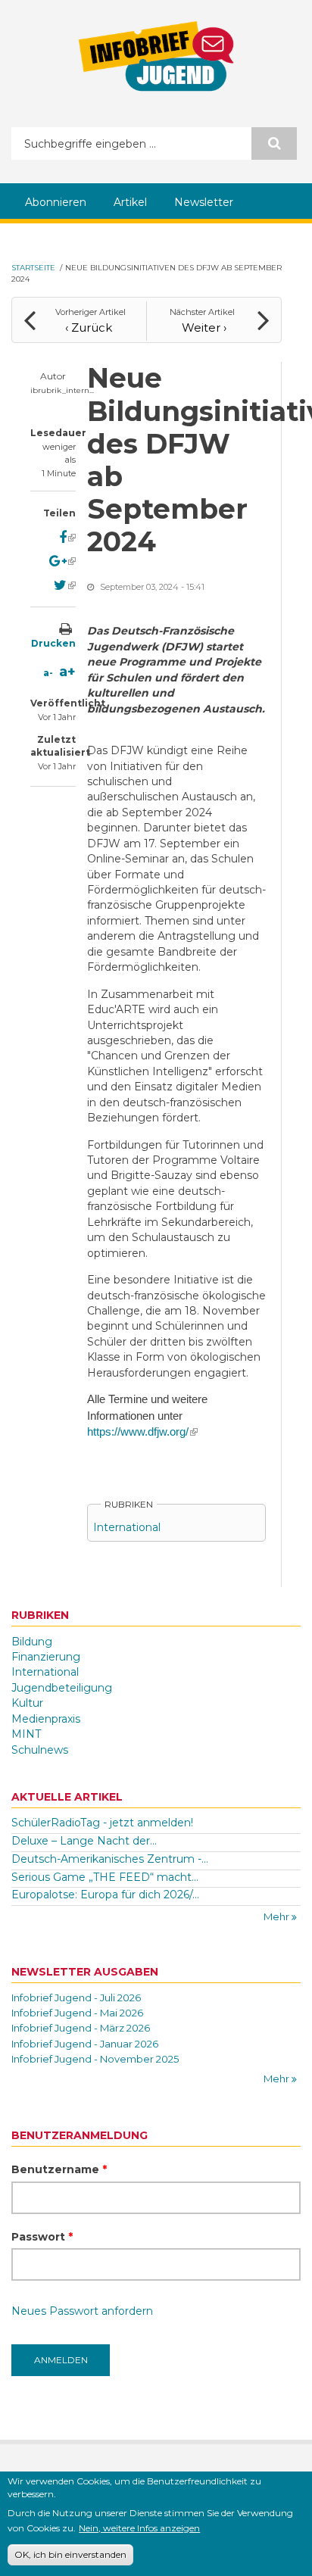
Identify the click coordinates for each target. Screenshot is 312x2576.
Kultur (27, 1703)
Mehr (278, 1916)
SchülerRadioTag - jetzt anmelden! (102, 1823)
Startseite (33, 268)
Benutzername (59, 2169)
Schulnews (40, 1750)
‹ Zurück (89, 327)
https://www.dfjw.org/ (142, 1432)
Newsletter (204, 202)
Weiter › (204, 327)
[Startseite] (156, 56)
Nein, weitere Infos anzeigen (139, 2528)
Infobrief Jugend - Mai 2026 (77, 2013)
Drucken (53, 643)
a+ (67, 672)
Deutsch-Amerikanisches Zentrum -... (110, 1859)
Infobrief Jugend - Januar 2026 (85, 2044)
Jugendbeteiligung (62, 1688)
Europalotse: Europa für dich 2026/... (105, 1895)
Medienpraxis (46, 1719)
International (127, 1527)
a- (48, 673)
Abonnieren (56, 202)
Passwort (42, 2237)
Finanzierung (46, 1657)
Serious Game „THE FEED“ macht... (105, 1877)
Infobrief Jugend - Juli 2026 (76, 1997)
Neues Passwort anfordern (82, 2311)
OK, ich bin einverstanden (70, 2554)
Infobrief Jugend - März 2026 (81, 2028)
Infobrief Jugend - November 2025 (95, 2059)
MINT (26, 1734)
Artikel (130, 202)
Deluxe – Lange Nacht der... (84, 1841)
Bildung (32, 1642)
